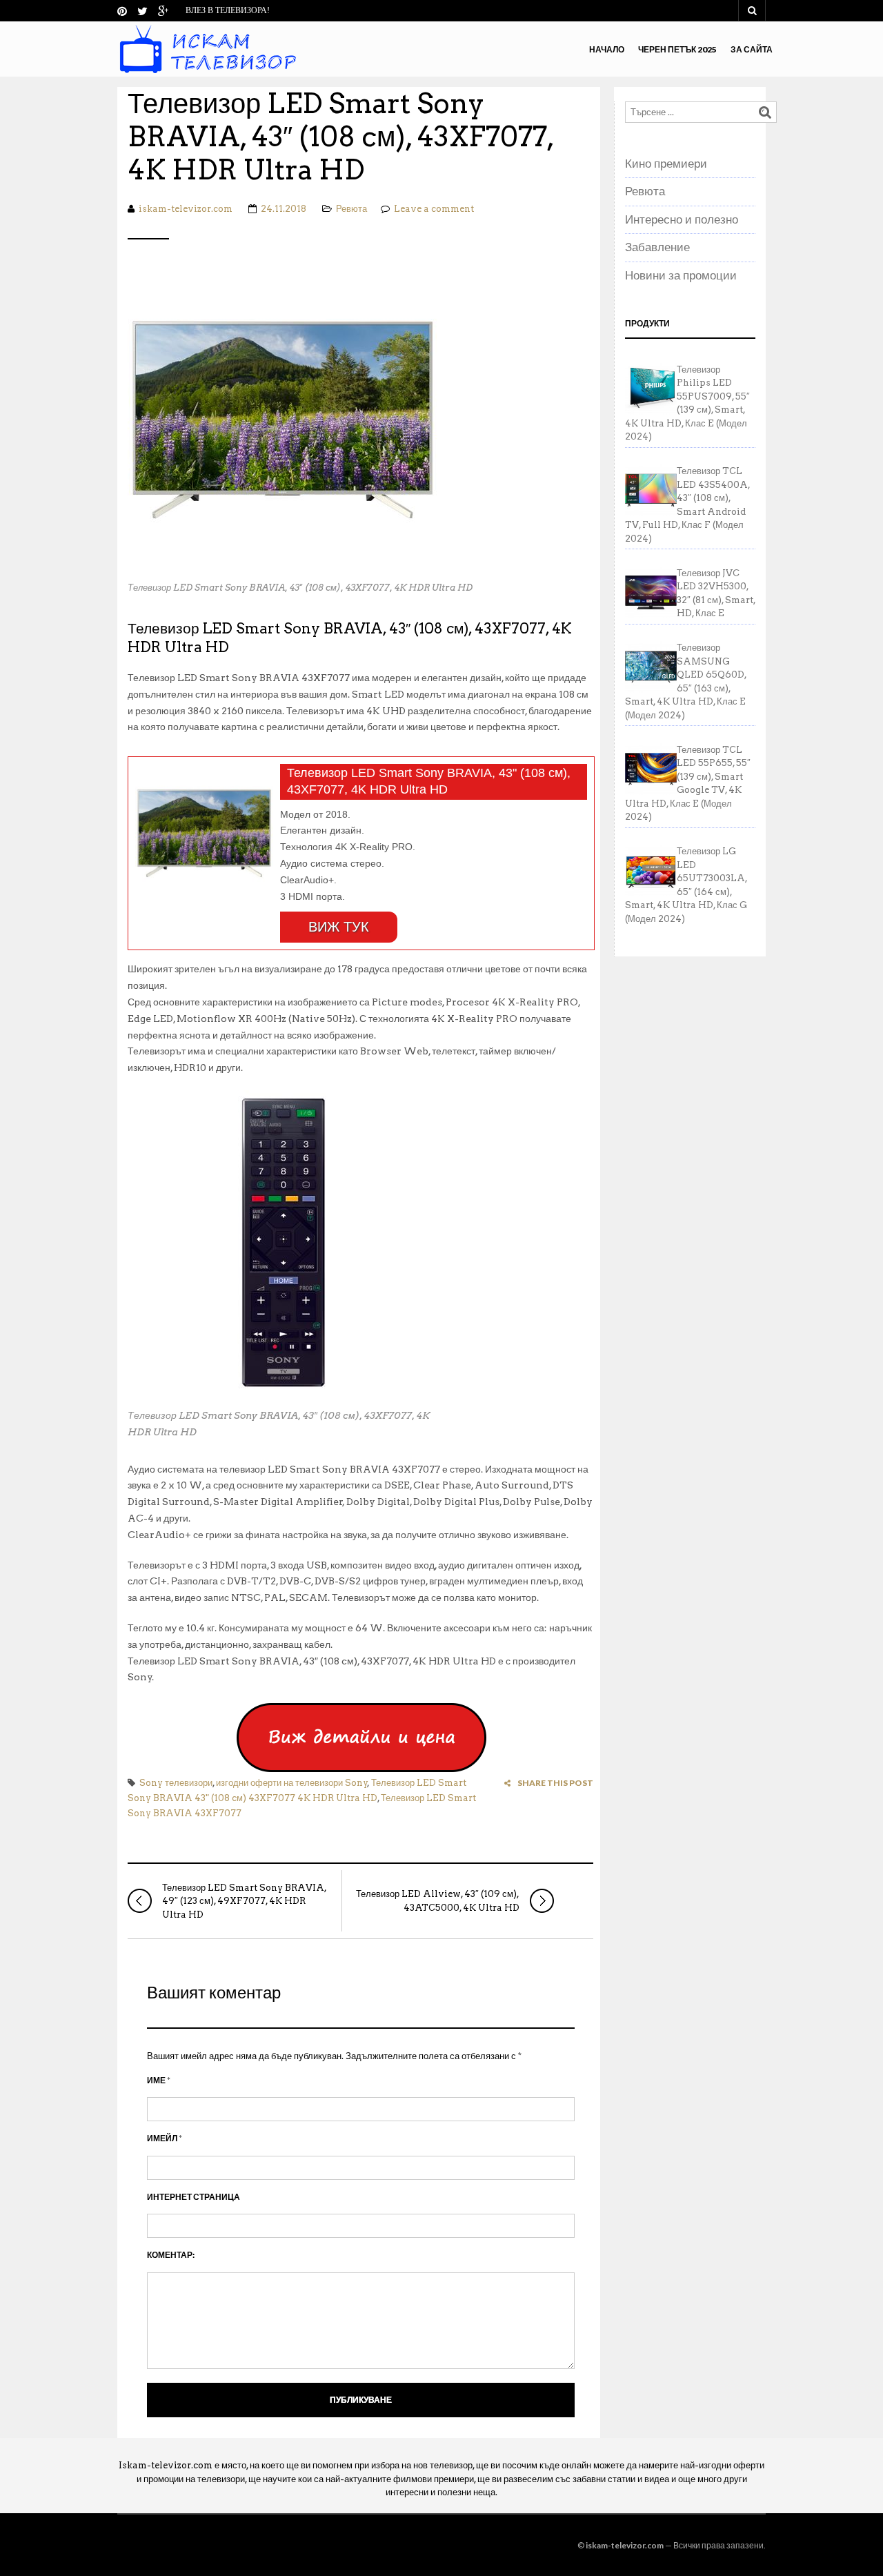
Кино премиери (666, 164)
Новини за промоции (681, 275)
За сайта (752, 49)
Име (159, 2080)
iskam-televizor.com (186, 209)
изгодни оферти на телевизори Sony (292, 1783)
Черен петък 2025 (677, 49)
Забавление (657, 247)
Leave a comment (434, 209)
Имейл (165, 2138)
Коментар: (171, 2255)
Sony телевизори (176, 1783)
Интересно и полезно (682, 219)
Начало (607, 49)
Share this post (555, 1783)
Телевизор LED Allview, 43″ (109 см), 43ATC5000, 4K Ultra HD (438, 1901)
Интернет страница (194, 2197)
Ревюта (351, 209)
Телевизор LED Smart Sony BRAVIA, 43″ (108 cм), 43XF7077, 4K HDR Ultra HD (340, 137)
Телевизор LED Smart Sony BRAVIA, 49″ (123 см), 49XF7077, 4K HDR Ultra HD (244, 1901)
